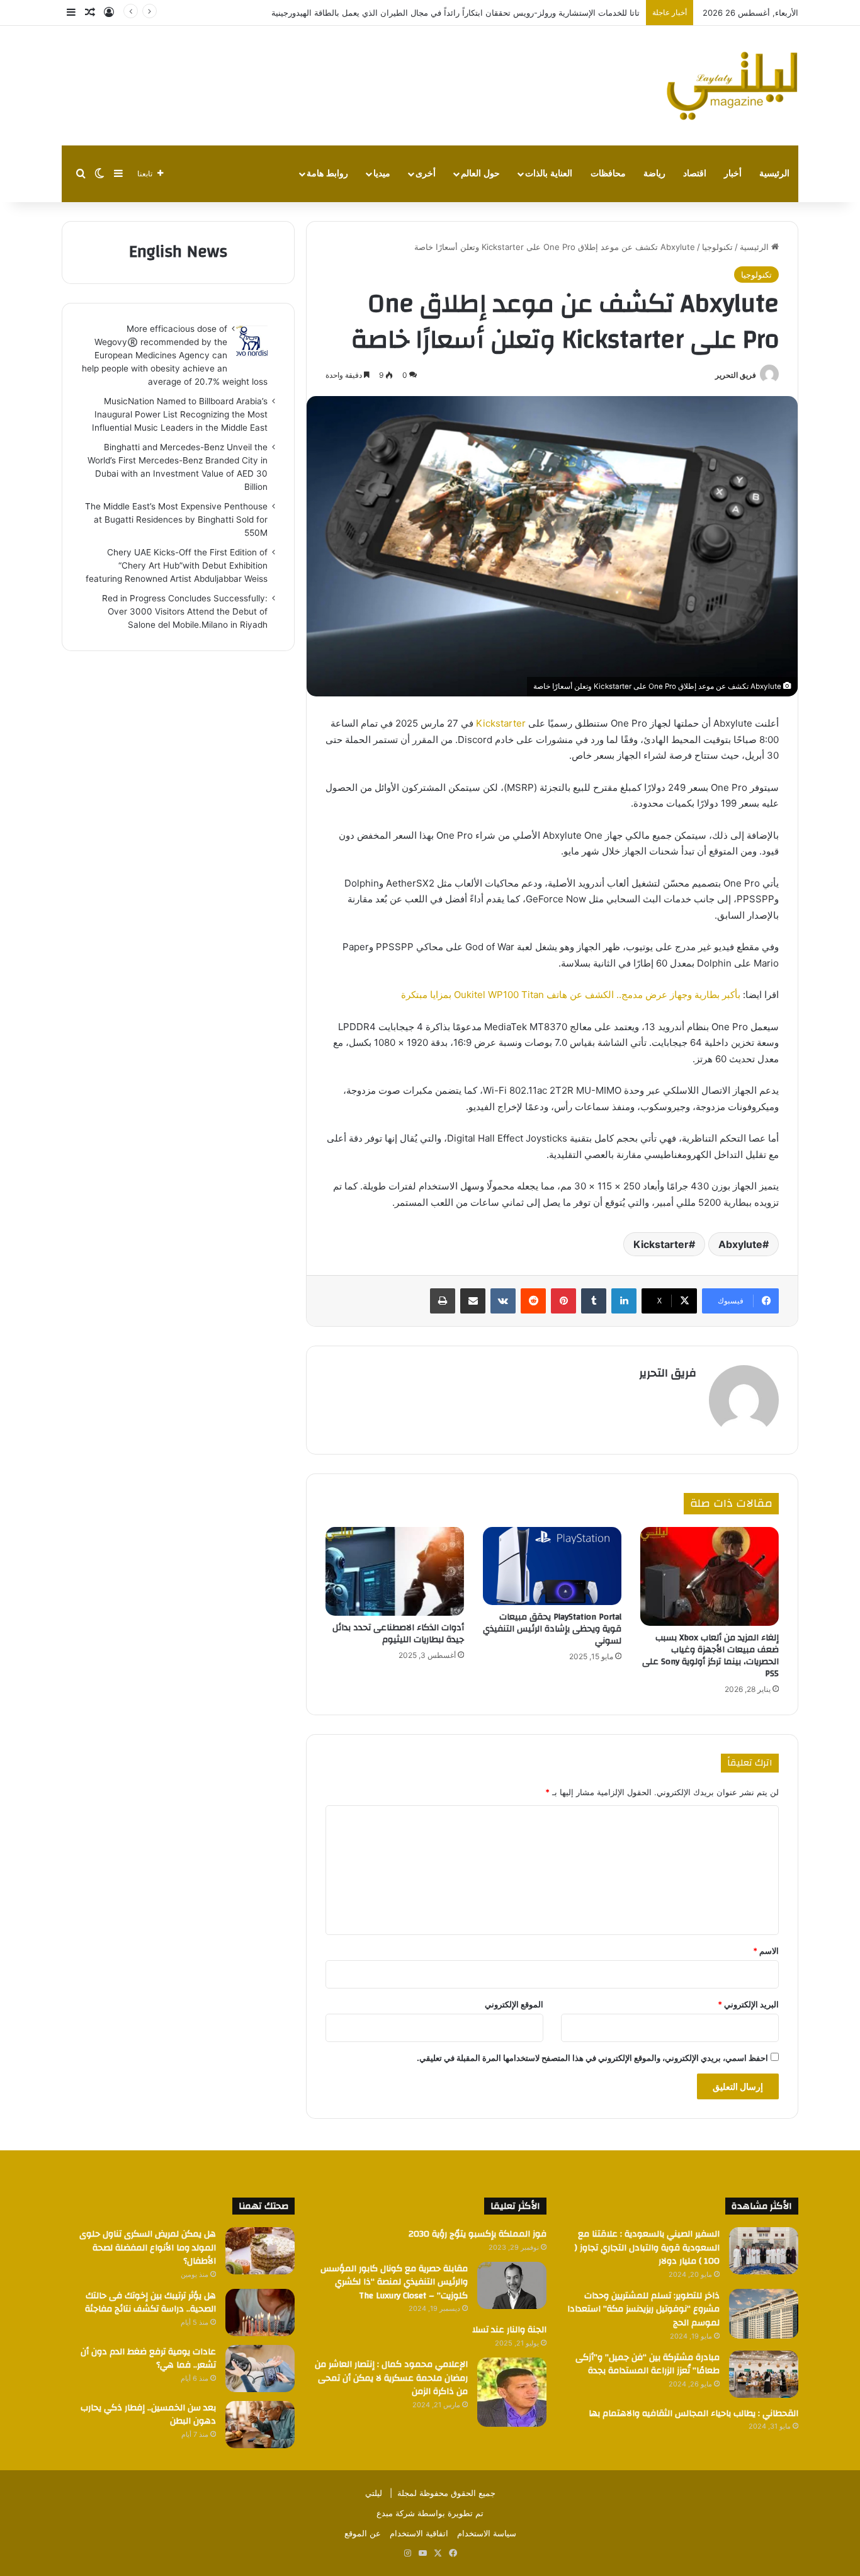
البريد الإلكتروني (748, 2004)
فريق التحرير (736, 375)
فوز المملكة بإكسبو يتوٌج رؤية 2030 (478, 2234)
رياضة (654, 173)
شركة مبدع (396, 2513)
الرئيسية (774, 173)
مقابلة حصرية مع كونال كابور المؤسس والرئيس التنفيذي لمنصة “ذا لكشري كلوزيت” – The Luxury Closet (394, 2282)
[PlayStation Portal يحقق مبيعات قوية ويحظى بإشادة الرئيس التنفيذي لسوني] (552, 1566)
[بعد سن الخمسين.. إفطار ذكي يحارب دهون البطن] (260, 2425)
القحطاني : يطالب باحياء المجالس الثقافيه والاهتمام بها (693, 2414)
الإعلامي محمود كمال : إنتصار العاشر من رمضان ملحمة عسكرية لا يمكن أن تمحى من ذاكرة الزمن (391, 2378)
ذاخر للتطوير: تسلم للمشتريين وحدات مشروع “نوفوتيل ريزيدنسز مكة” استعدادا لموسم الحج (643, 2309)
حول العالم (480, 173)
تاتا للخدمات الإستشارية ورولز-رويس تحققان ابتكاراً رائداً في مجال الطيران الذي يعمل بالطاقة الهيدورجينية (455, 13)
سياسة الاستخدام (487, 2533)
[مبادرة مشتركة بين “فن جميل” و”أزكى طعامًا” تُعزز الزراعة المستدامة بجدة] (764, 2374)
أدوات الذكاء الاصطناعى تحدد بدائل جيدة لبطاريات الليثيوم (398, 1634)
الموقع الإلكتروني (514, 2004)
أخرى (426, 173)
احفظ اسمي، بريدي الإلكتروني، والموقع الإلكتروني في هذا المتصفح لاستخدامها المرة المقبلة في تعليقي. (592, 2058)
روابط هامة (327, 173)
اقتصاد (695, 173)
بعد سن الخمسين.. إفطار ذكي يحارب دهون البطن (148, 2415)
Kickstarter (500, 723)
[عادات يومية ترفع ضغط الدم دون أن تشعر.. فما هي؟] (260, 2369)
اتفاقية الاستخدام (419, 2533)
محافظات (608, 173)
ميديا (382, 173)
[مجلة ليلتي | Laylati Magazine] (732, 86)
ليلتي (374, 2493)
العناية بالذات (549, 173)
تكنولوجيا (717, 247)
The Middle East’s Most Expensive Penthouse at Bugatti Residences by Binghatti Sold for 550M (176, 519)
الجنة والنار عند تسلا (509, 2330)
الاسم (766, 1951)
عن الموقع (363, 2533)
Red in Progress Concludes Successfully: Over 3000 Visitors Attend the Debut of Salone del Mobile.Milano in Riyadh (185, 611)
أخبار (733, 173)
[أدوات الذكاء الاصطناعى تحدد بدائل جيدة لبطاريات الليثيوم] (395, 1571)
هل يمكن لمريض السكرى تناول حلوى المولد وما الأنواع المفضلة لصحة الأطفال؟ (148, 2248)
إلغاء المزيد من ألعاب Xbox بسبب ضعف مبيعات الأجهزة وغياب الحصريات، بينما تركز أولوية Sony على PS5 (710, 1656)
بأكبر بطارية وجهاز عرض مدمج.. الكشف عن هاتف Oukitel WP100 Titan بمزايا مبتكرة (571, 995)
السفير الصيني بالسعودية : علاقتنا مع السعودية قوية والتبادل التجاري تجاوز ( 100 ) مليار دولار (647, 2248)
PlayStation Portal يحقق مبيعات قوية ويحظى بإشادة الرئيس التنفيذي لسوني (552, 1629)
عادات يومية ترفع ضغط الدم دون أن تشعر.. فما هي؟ (148, 2359)
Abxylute (740, 1244)
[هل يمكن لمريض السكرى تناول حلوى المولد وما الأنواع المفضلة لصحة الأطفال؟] (260, 2251)
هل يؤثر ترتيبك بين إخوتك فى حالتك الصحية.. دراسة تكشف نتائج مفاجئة (150, 2303)
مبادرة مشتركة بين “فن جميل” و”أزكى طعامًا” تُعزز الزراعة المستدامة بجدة (648, 2364)
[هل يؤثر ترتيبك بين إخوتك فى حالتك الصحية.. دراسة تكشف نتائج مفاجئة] (260, 2312)
